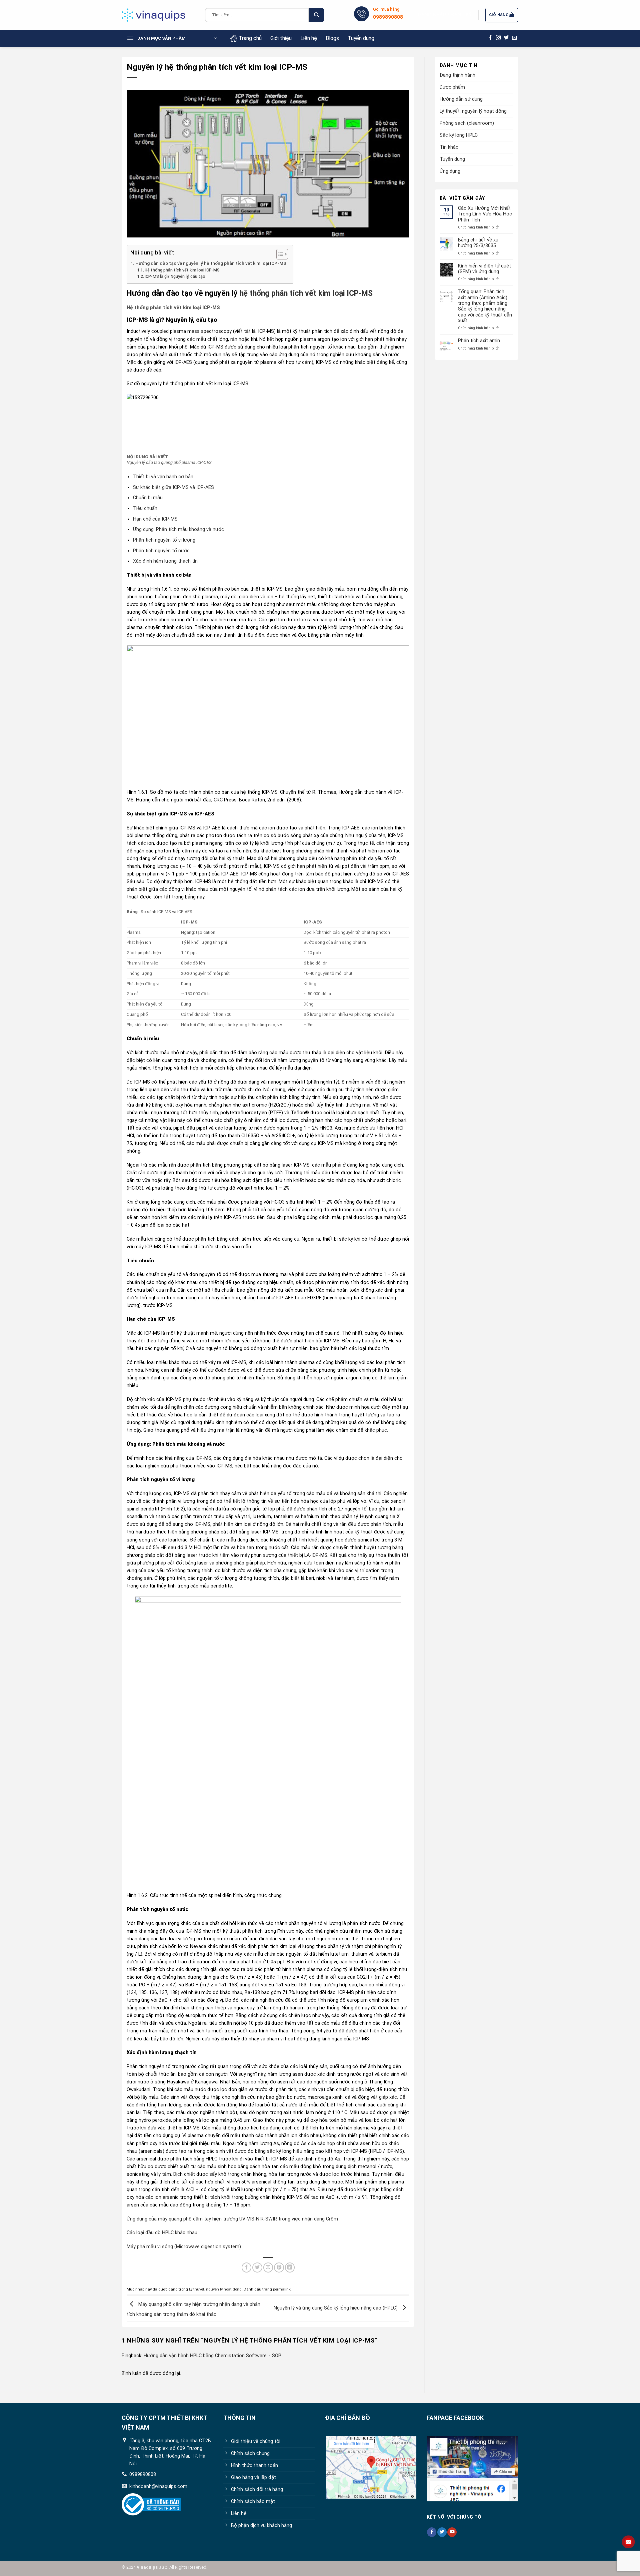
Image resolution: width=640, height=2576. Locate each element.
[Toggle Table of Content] (279, 254)
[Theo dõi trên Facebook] (490, 38)
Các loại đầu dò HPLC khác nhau (162, 2233)
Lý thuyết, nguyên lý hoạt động (215, 2289)
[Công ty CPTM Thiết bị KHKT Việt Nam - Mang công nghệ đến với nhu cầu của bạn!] (158, 15)
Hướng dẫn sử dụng (461, 99)
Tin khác (449, 147)
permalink (282, 2289)
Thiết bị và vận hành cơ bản (163, 477)
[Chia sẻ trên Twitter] (257, 2268)
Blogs (332, 38)
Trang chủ (250, 38)
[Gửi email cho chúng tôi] (514, 38)
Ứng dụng (450, 171)
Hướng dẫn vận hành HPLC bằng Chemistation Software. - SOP (212, 2356)
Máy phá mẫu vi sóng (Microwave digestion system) (184, 2247)
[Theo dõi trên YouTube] (452, 2532)
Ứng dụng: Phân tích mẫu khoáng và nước (178, 529)
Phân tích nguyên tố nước (161, 551)
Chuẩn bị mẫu (148, 498)
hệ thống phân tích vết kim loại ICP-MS (306, 293)
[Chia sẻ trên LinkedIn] (290, 2268)
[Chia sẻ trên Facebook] (247, 2268)
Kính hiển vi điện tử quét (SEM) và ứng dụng (484, 269)
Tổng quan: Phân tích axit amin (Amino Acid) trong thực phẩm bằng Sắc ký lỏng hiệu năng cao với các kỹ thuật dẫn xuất (485, 306)
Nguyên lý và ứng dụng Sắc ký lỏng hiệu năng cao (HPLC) (336, 2308)
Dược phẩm (452, 87)
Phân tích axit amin (479, 341)
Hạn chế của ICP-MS (155, 519)
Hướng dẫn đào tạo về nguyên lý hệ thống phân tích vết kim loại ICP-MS (211, 263)
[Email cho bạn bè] (268, 2268)
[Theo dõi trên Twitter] (506, 38)
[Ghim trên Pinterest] (279, 2268)
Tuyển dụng (361, 38)
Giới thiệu (281, 38)
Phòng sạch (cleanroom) (467, 123)
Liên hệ (309, 38)
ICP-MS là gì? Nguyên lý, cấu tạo (175, 276)
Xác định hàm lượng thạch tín (165, 561)
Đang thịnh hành (457, 75)
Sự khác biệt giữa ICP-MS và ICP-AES (173, 487)
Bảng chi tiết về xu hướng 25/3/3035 (478, 243)
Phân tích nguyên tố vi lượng (164, 540)
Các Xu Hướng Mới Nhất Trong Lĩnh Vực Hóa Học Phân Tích (485, 214)
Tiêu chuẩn (145, 508)
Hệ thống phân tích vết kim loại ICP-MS (182, 270)
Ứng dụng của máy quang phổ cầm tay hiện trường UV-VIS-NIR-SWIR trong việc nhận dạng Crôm (232, 2219)
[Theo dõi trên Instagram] (498, 38)
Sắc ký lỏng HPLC (459, 135)
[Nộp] (316, 15)
